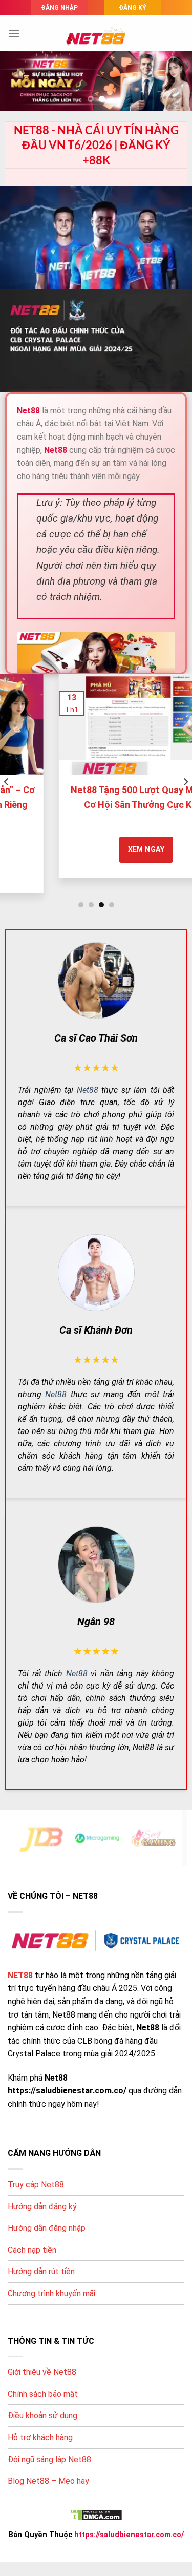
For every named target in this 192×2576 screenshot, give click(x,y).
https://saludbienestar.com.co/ (129, 2535)
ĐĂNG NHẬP (59, 8)
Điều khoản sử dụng (42, 2415)
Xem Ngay (92, 849)
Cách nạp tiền (32, 2250)
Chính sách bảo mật (43, 2394)
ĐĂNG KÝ (133, 8)
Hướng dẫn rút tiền (41, 2271)
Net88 (88, 1090)
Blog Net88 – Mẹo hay (48, 2481)
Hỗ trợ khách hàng (40, 2437)
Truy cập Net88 (36, 2184)
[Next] (185, 782)
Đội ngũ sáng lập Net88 (49, 2459)
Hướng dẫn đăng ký (42, 2206)
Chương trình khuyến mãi (51, 2293)
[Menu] (14, 33)
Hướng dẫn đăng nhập (47, 2228)
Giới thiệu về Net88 (42, 2372)
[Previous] (7, 782)
